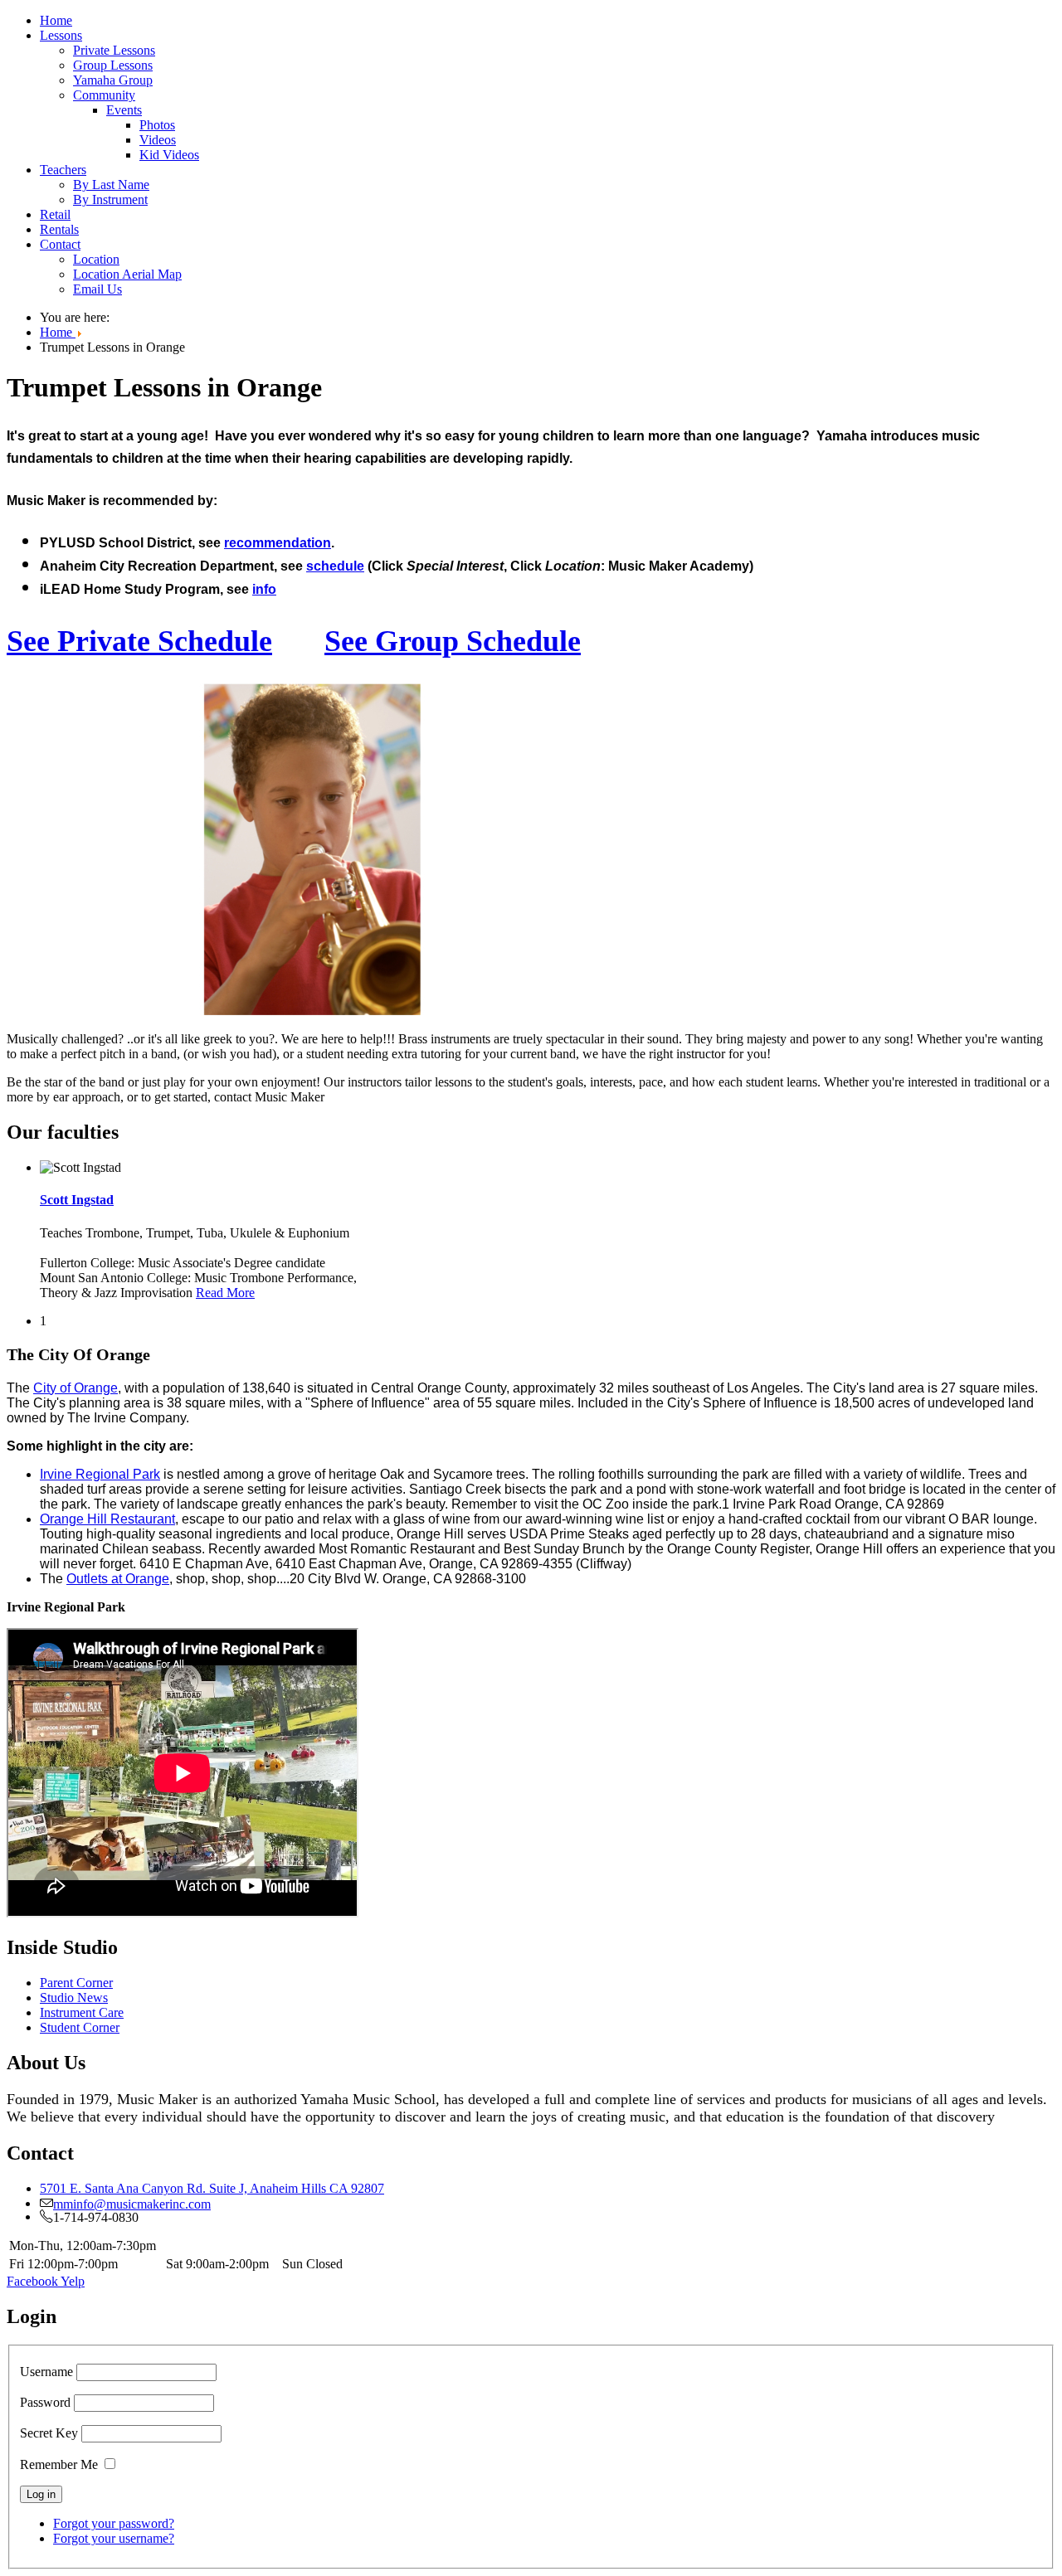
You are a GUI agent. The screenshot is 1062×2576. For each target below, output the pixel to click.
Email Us (97, 289)
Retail (55, 214)
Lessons (61, 35)
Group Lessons (113, 65)
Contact (60, 244)
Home (56, 20)
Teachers (63, 170)
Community (104, 95)
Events (124, 110)
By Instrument (110, 199)
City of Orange (76, 1388)
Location (96, 259)
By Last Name (111, 185)
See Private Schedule (139, 641)
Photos (157, 125)
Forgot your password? (114, 2523)
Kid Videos (169, 155)
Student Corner (80, 2027)
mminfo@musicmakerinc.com (132, 2203)
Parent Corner (76, 1983)
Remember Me (59, 2464)
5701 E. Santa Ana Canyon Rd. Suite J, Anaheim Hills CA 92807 (212, 2188)
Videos (158, 140)
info (264, 589)
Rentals (59, 229)
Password (45, 2402)
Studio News (74, 1998)
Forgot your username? (114, 2538)
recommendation (278, 543)
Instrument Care (82, 2012)
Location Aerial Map (127, 274)
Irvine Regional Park (100, 1474)
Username (46, 2372)
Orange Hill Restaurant (107, 1519)
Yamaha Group (113, 80)
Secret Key (49, 2433)
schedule (335, 566)
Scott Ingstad (77, 1200)
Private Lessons (114, 50)
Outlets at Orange (118, 1579)
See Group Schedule (453, 641)
